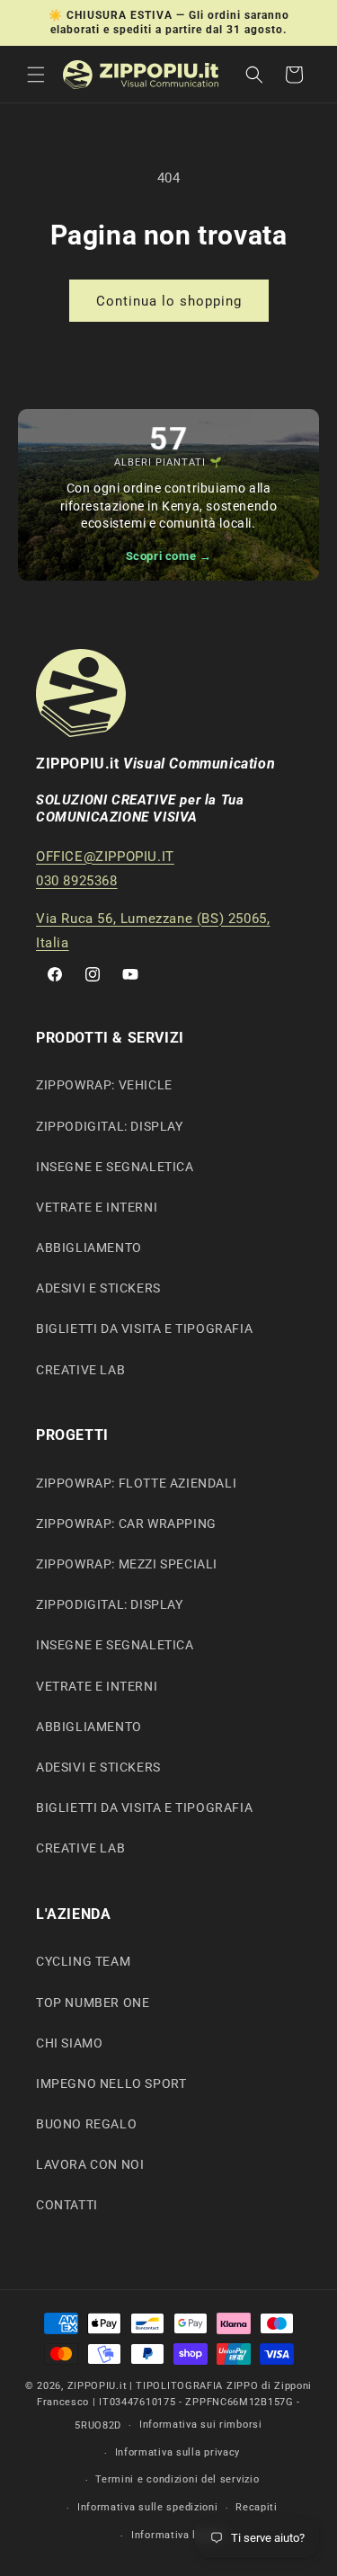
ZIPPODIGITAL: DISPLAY (110, 1126)
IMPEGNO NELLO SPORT (111, 2083)
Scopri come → (169, 556)
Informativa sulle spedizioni (148, 2507)
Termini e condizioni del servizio (177, 2479)
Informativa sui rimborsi (201, 2425)
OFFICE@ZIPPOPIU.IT (105, 857)
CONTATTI (67, 2205)
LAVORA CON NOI (90, 2164)
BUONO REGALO (86, 2124)
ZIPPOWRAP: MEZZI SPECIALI (127, 1564)
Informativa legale (177, 2535)
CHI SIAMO (69, 2043)
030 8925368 (77, 881)
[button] (36, 75)
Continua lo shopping (169, 301)
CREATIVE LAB (80, 1370)
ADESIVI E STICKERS (98, 1288)
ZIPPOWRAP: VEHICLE (104, 1085)
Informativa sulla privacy (178, 2452)
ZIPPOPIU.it (98, 2386)
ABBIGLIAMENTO (89, 1248)
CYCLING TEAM (83, 1961)
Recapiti (257, 2507)
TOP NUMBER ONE (93, 2003)
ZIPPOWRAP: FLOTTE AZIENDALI (136, 1483)
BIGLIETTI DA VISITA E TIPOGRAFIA (144, 1328)
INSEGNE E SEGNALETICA (115, 1167)
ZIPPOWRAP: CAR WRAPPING (126, 1523)
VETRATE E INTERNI (97, 1207)
